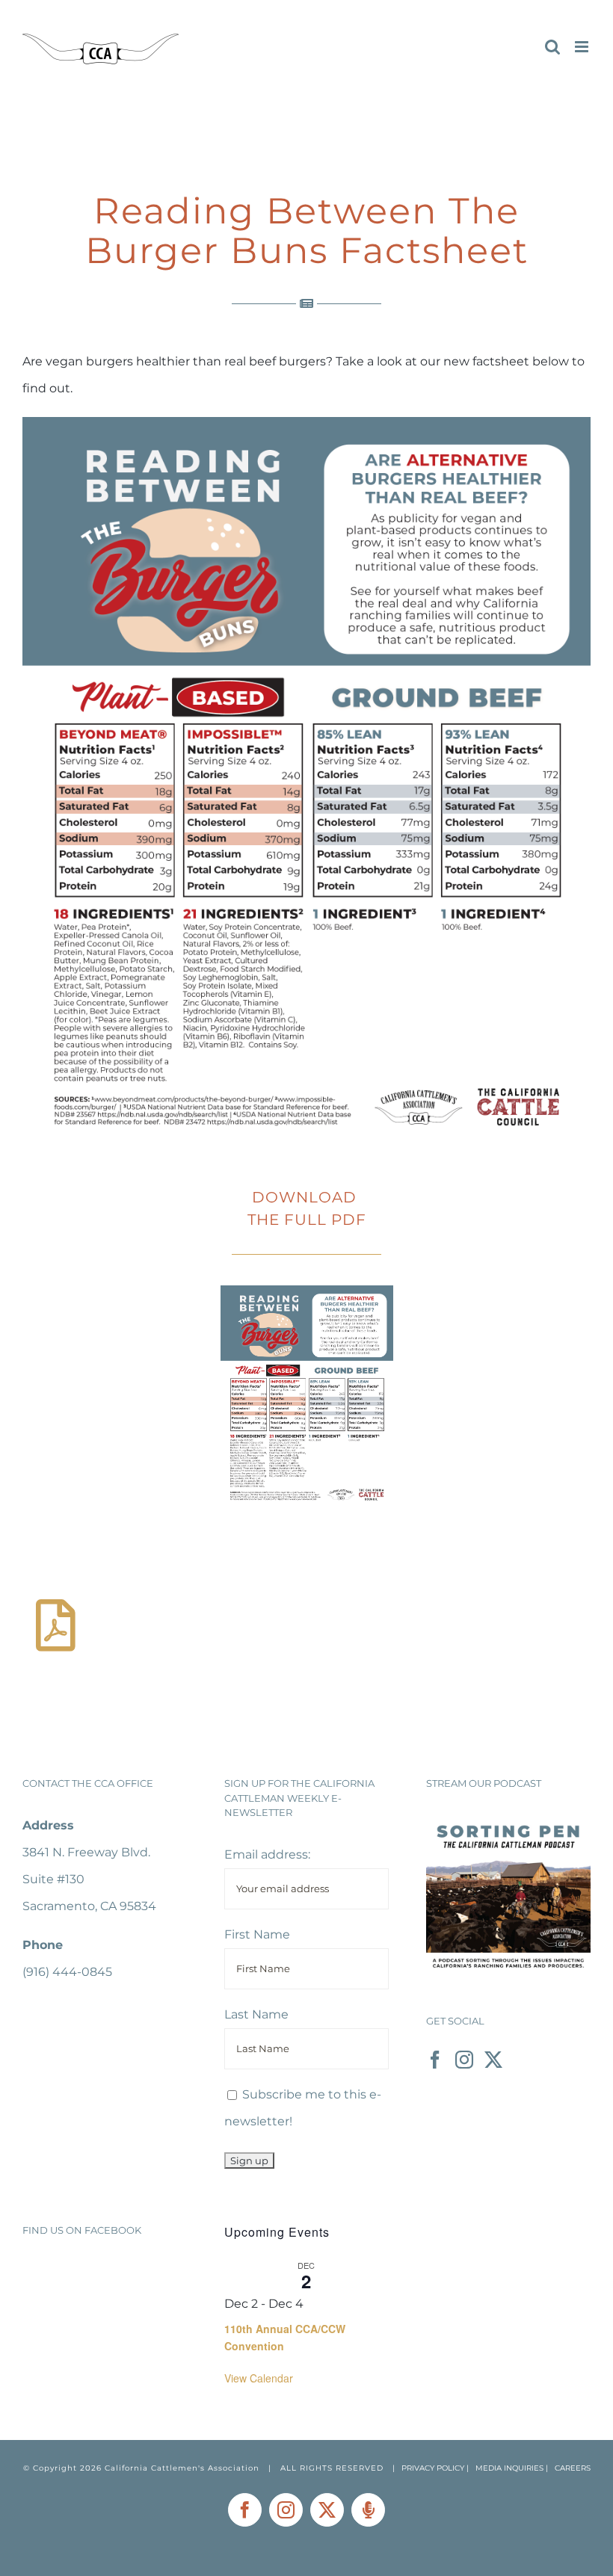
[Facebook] (435, 2060)
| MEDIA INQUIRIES (506, 2468)
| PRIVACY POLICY (428, 2468)
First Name (257, 1934)
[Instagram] (464, 2060)
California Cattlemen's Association (182, 2468)
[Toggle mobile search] (552, 47)
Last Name (256, 2014)
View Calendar (259, 2378)
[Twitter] (493, 2060)
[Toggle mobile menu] (583, 47)
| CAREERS (568, 2468)
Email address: (267, 1854)
